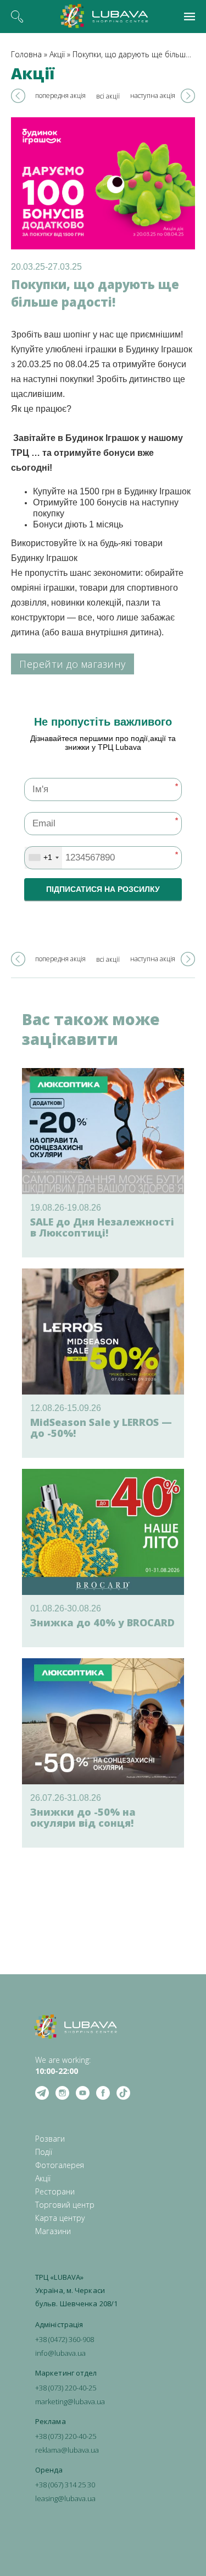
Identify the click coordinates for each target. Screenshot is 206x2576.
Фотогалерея (60, 2165)
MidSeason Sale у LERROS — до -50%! (101, 1428)
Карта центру (60, 2218)
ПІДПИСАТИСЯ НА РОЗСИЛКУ (103, 889)
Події (44, 2152)
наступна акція (153, 96)
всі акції (108, 96)
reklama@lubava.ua (67, 2450)
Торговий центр (65, 2205)
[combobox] (43, 858)
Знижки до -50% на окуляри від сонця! (83, 1817)
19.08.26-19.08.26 (66, 1208)
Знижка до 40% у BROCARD (102, 1622)
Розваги (50, 2139)
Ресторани (55, 2191)
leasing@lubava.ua (65, 2498)
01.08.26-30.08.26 (66, 1608)
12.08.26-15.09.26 (66, 1408)
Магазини (53, 2231)
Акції (57, 54)
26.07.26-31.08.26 (66, 1798)
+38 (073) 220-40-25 (66, 2388)
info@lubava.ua (60, 2353)
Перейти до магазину (73, 664)
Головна (26, 54)
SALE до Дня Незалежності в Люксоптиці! (102, 1227)
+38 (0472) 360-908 (65, 2339)
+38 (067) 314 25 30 (65, 2485)
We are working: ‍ (63, 2065)
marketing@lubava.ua (70, 2401)
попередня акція (60, 96)
